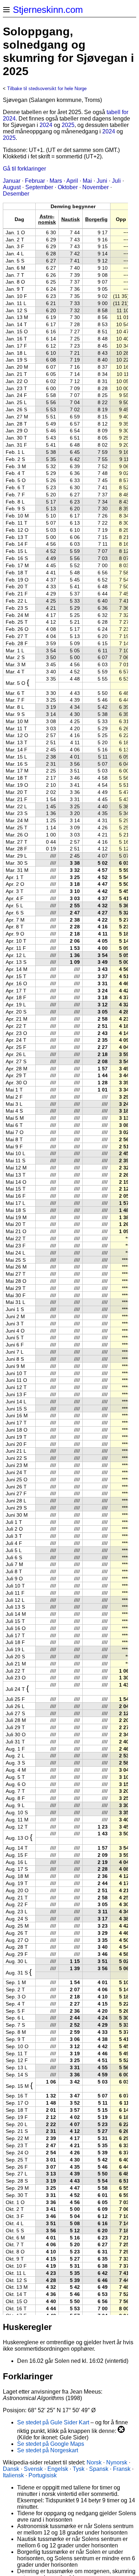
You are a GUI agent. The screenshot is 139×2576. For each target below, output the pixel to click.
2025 (68, 125)
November (96, 187)
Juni (102, 181)
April (72, 181)
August (12, 187)
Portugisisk (43, 2475)
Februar (35, 181)
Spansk (99, 2469)
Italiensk (13, 2475)
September (39, 187)
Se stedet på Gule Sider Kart (53, 2422)
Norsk (94, 2462)
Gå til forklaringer (24, 169)
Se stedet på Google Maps (51, 2444)
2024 (46, 125)
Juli (116, 181)
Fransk (122, 2469)
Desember (16, 194)
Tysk (79, 2469)
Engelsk (58, 2469)
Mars (56, 181)
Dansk (11, 2469)
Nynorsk (117, 2462)
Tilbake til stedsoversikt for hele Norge (47, 89)
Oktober (68, 187)
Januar (12, 181)
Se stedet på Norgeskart (48, 2450)
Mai (87, 181)
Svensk (33, 2469)
